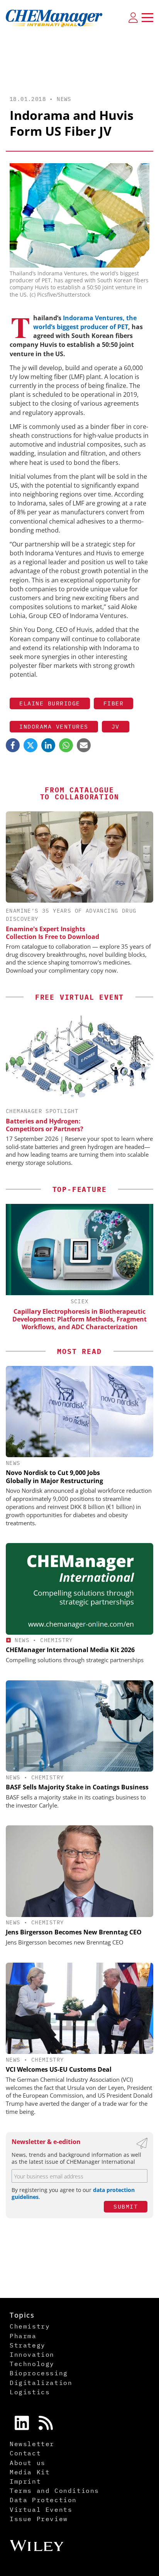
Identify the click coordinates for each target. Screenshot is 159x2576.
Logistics (30, 2392)
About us (28, 2463)
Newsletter (32, 2444)
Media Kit (30, 2472)
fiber (114, 703)
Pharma (23, 2336)
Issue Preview (39, 2519)
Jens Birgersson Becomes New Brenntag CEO (74, 1932)
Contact (25, 2453)
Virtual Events (41, 2509)
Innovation (32, 2354)
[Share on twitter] (30, 745)
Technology (32, 2364)
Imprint (25, 2481)
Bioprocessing (39, 2373)
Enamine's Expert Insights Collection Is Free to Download (52, 933)
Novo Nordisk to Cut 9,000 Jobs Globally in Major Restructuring (54, 1477)
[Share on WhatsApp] (66, 745)
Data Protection (43, 2500)
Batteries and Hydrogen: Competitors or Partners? (45, 1125)
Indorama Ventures (54, 726)
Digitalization (41, 2383)
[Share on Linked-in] (48, 745)
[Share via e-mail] (84, 745)
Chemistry (57, 1640)
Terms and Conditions (54, 2491)
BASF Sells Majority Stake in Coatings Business (77, 1787)
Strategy (28, 2345)
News (64, 99)
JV (116, 726)
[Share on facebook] (13, 745)
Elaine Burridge (50, 703)
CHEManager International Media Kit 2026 (70, 1650)
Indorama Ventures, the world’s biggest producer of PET (85, 322)
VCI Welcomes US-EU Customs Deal (59, 2069)
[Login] (133, 17)
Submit (126, 2206)
